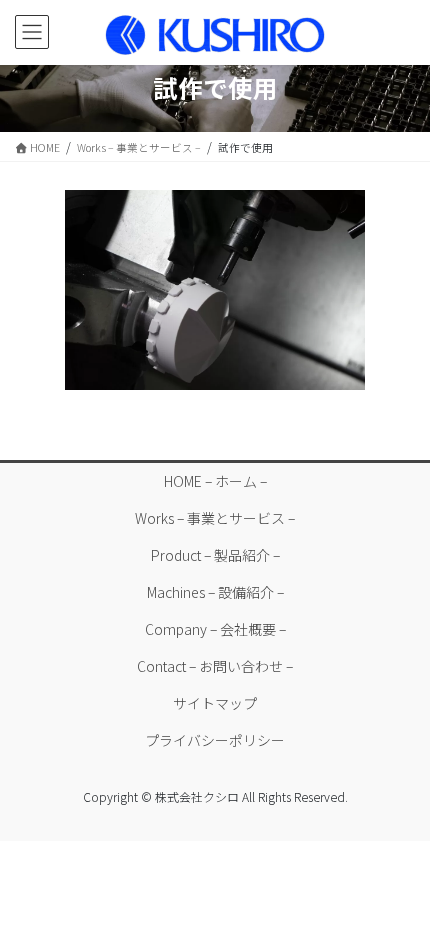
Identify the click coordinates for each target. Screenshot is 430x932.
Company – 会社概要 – (215, 629)
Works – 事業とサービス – (215, 518)
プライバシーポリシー (215, 740)
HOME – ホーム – (215, 481)
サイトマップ (215, 703)
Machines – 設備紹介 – (215, 592)
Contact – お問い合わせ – (215, 666)
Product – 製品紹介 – (215, 555)
